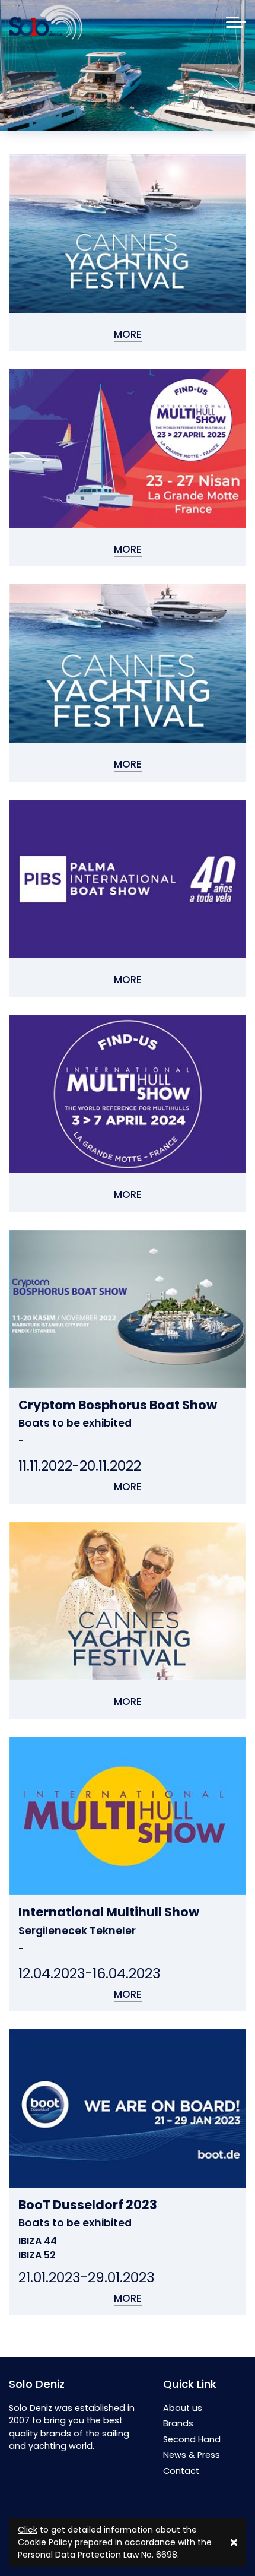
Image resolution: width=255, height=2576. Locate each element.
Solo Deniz (37, 2384)
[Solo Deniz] (46, 23)
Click (28, 2530)
